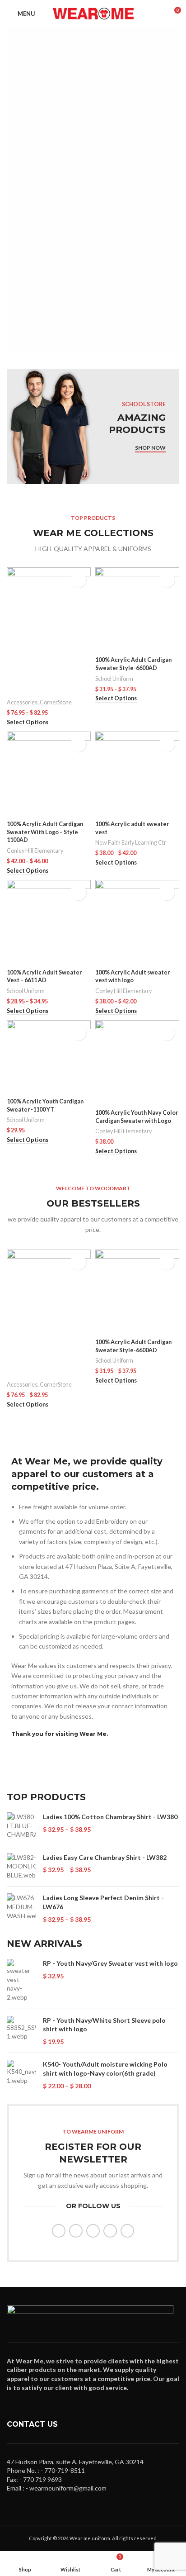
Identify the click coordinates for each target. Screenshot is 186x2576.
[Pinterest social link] (93, 2231)
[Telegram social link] (127, 2231)
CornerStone (56, 702)
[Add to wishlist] (78, 580)
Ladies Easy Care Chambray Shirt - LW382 (105, 1857)
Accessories (22, 702)
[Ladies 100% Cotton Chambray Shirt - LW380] (21, 1826)
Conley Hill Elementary (35, 851)
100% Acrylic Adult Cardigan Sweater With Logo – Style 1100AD (45, 832)
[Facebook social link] (59, 2231)
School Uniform (114, 679)
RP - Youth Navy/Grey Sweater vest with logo (110, 1963)
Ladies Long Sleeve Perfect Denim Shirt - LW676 (103, 1902)
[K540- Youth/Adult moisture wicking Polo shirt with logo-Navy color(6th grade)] (21, 2075)
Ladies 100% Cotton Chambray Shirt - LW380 (110, 1817)
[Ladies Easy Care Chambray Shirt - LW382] (21, 1866)
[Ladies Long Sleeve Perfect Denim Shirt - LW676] (21, 1908)
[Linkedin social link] (110, 2231)
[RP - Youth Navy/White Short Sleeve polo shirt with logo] (21, 2031)
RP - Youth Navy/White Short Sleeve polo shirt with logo (104, 2025)
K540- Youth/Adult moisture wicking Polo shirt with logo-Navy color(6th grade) (105, 2069)
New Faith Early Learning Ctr (131, 843)
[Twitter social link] (76, 2231)
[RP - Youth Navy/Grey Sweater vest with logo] (21, 1980)
